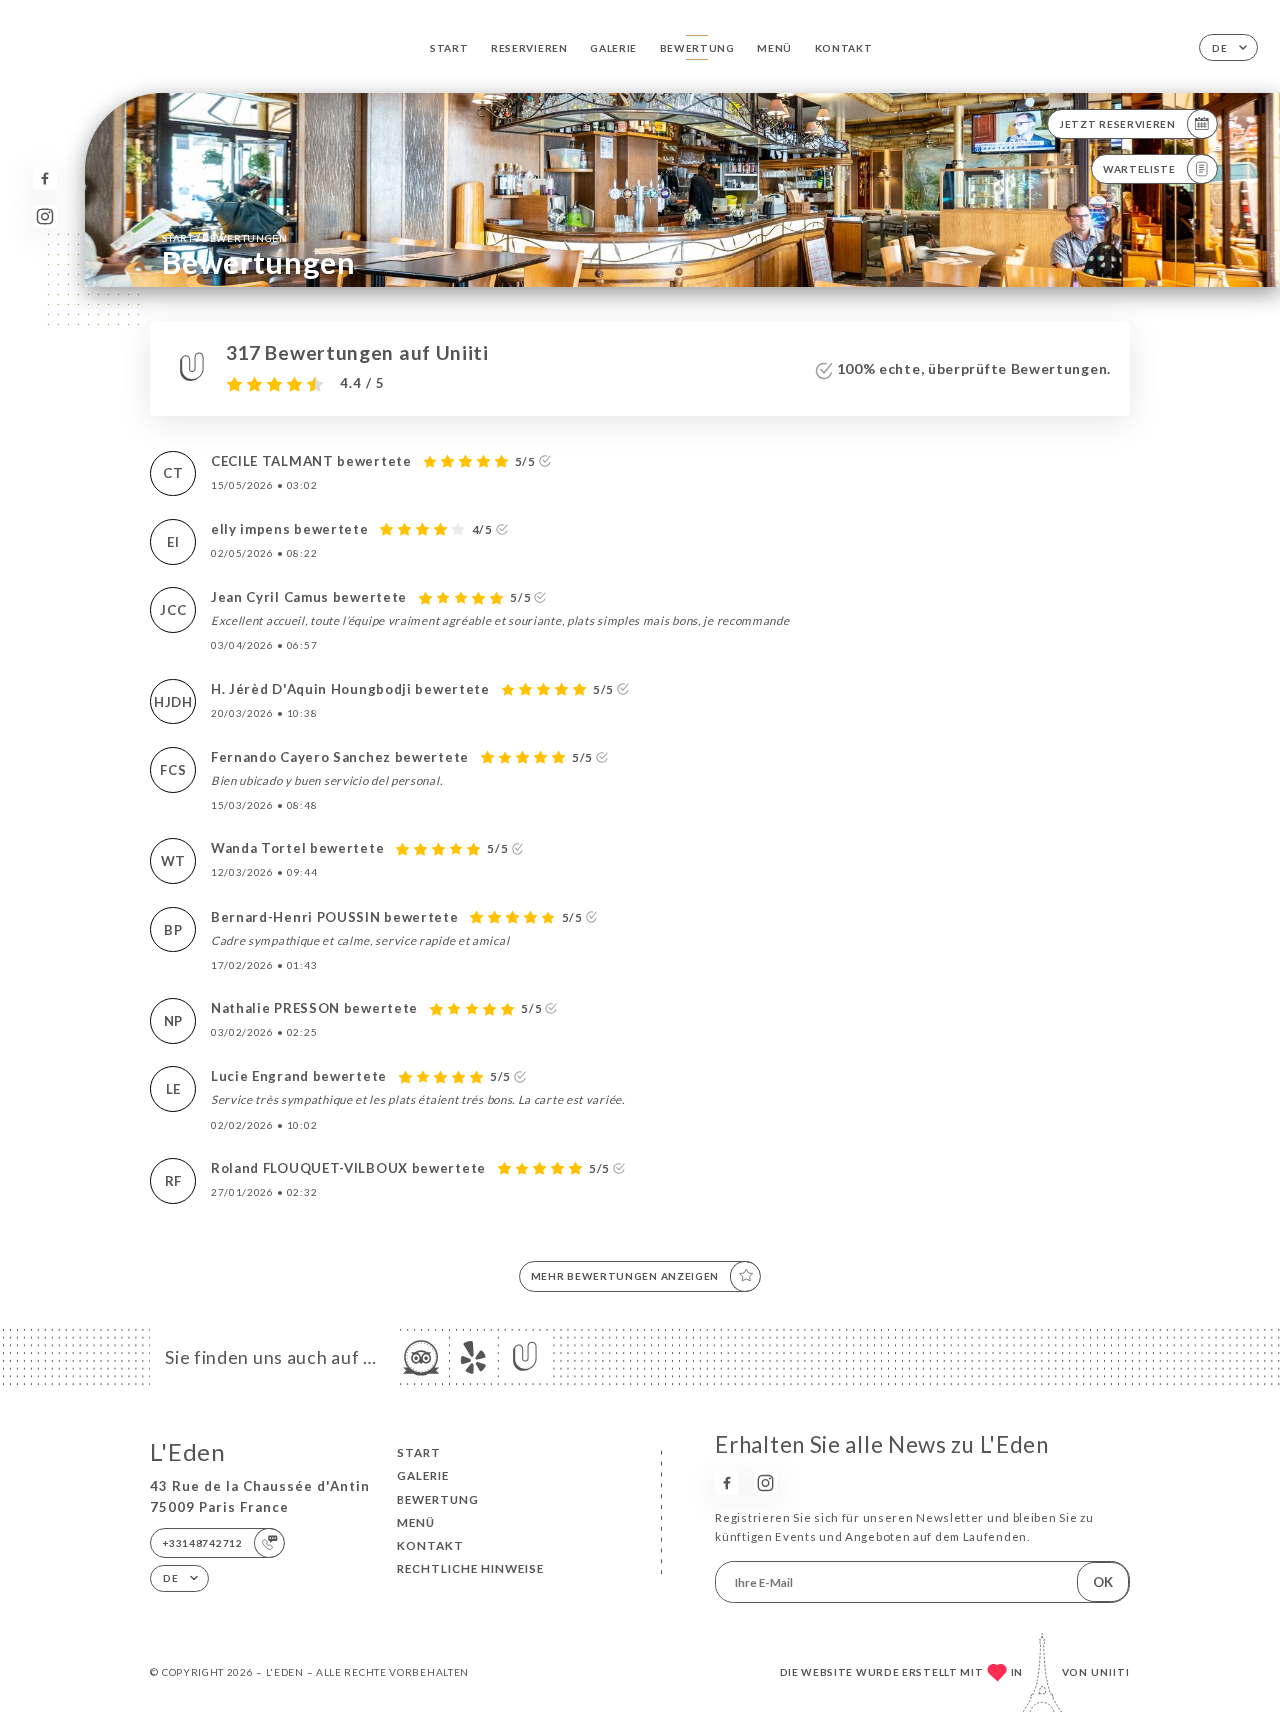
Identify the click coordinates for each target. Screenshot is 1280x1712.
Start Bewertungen (225, 237)
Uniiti (1110, 1672)
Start (449, 48)
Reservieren (529, 48)
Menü (774, 48)
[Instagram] (44, 216)
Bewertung (697, 48)
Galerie (613, 48)
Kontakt (844, 48)
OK (1103, 1582)
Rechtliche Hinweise (470, 1568)
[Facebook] (44, 178)
